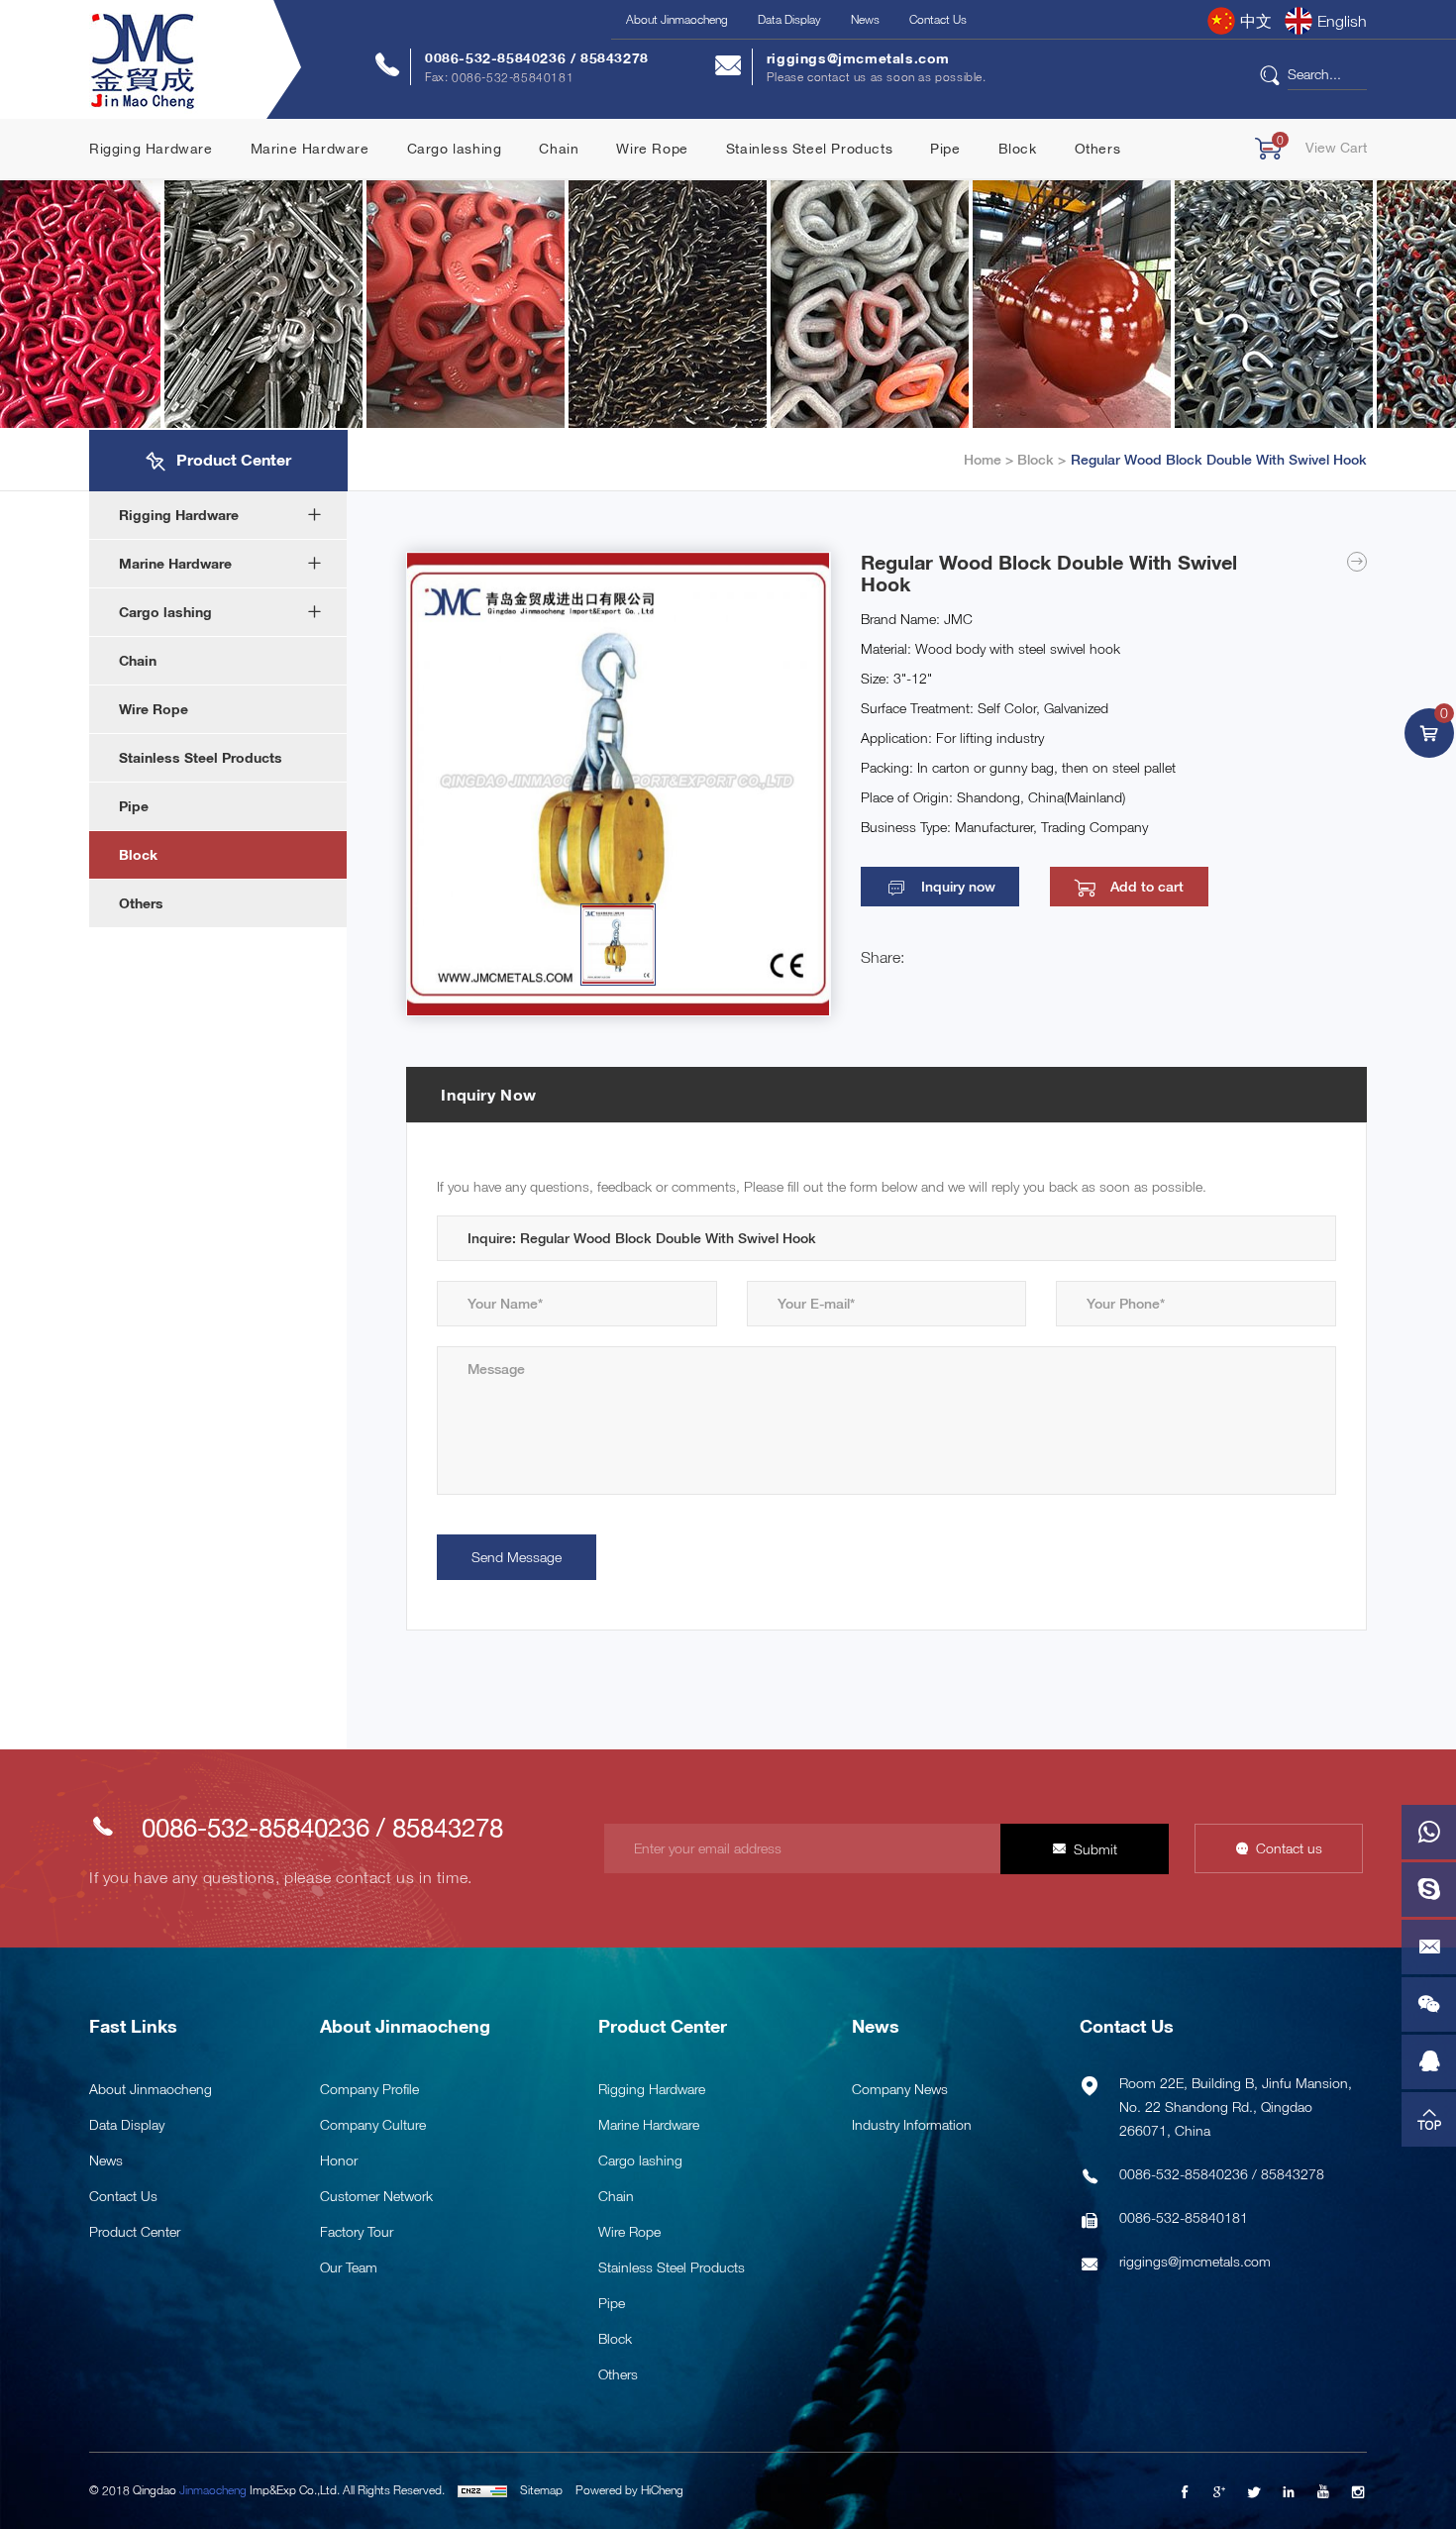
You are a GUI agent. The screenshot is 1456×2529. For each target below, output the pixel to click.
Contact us (1289, 1848)
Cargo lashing (455, 148)
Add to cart (1147, 887)
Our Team (349, 2267)
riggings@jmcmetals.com (858, 58)
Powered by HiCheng (629, 2490)
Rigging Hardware (151, 148)
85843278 (615, 58)
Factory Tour (357, 2231)
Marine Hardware (310, 148)
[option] (618, 785)
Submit (1095, 1849)
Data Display (789, 19)
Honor (339, 2160)
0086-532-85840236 (498, 58)
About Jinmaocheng (677, 19)
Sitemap (541, 2490)
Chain (559, 148)
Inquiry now (958, 887)
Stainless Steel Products (809, 148)
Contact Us (938, 19)
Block (1018, 148)
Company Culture (373, 2124)
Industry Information (912, 2124)
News (865, 19)
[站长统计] (482, 2490)
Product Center (135, 2231)
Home (983, 460)
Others (1098, 148)
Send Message (517, 1557)
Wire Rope (652, 148)
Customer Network (376, 2196)
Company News (900, 2089)
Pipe (945, 148)
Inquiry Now (489, 1094)
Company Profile (369, 2089)
